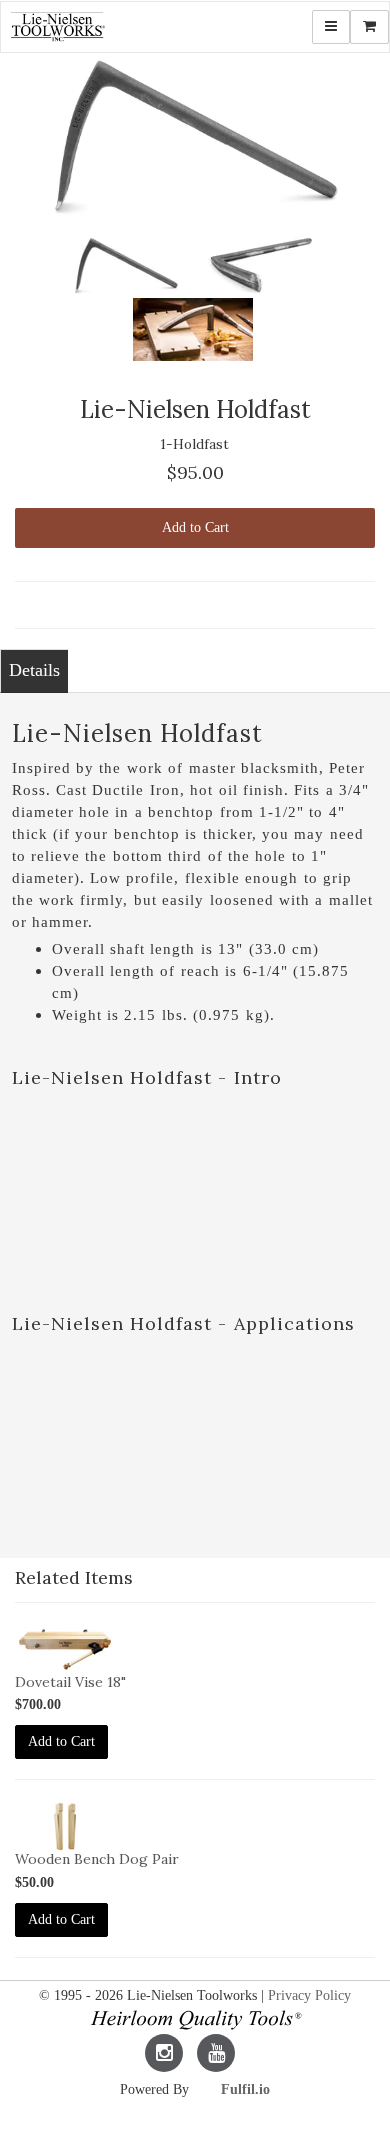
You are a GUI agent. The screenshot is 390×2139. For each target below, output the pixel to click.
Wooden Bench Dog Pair (97, 1859)
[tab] (34, 671)
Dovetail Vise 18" (70, 1682)
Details (34, 670)
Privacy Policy (309, 1995)
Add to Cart (195, 527)
